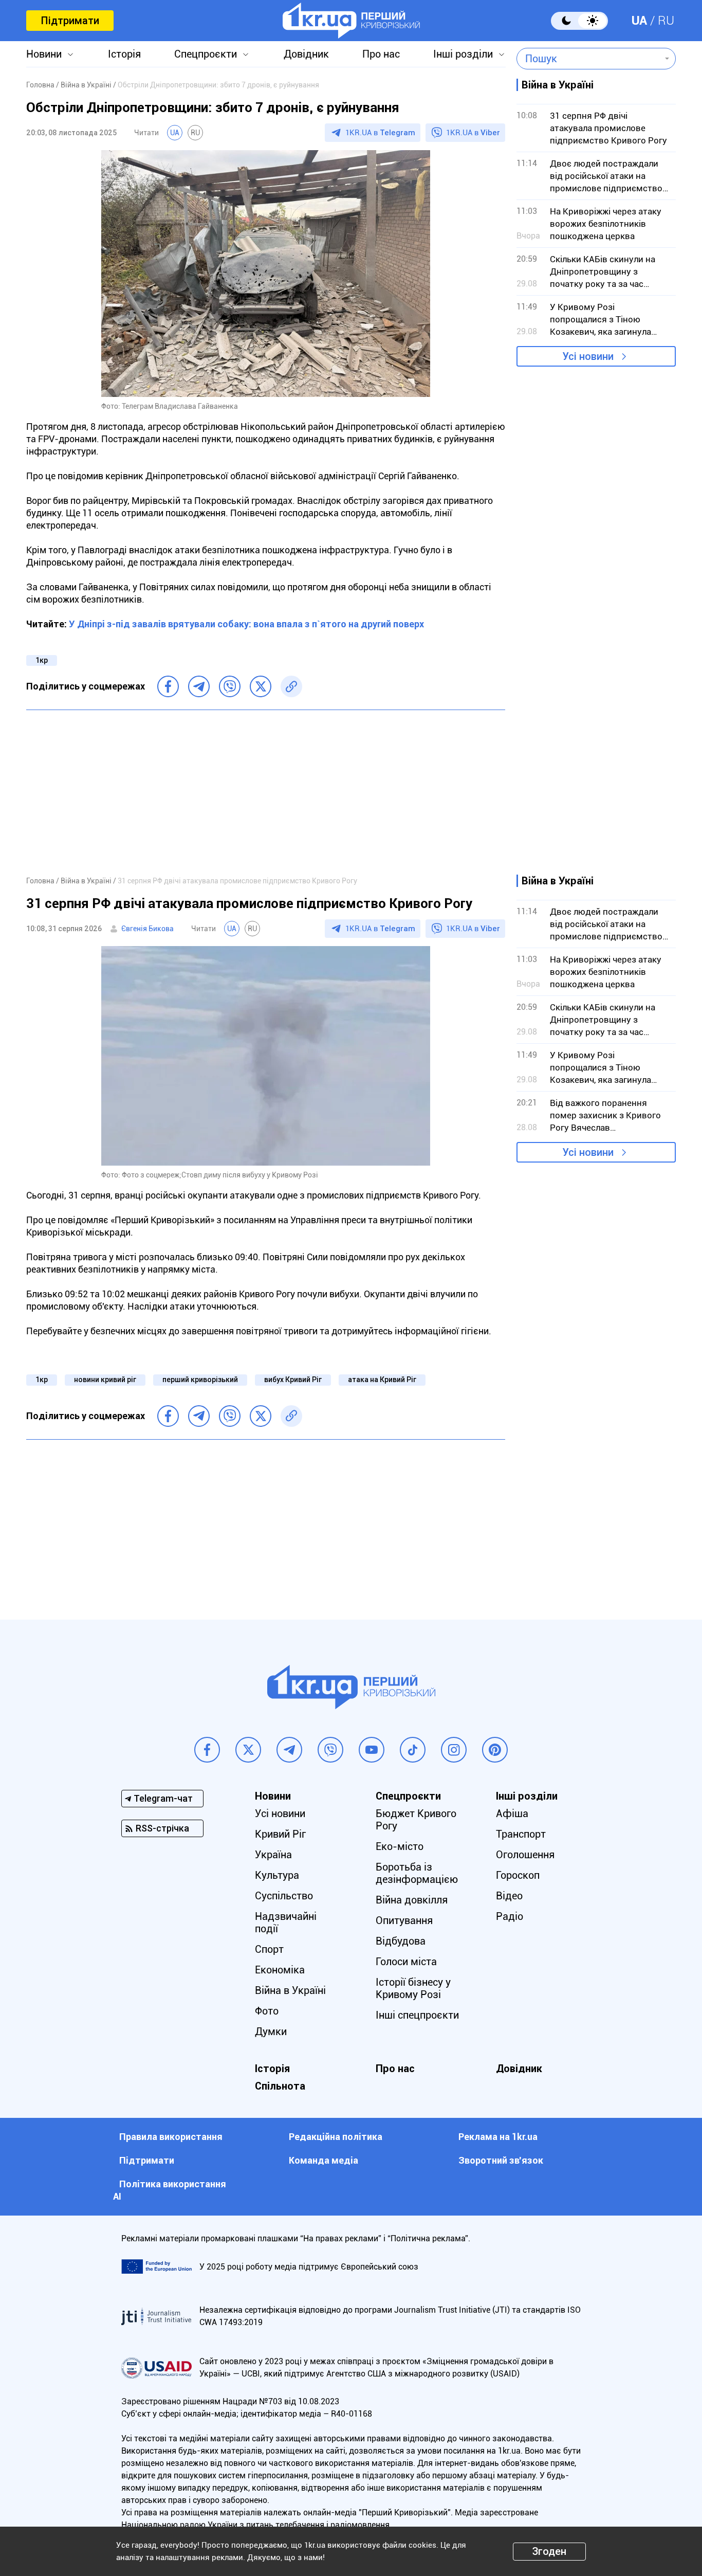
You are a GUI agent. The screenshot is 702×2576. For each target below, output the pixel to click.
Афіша (512, 1813)
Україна (273, 1855)
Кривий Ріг (280, 1834)
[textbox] (589, 59)
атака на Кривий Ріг (382, 1380)
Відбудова (401, 1941)
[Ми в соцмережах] (207, 1750)
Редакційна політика (336, 2137)
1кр (42, 660)
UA (639, 21)
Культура (277, 1875)
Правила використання (171, 2137)
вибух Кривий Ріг (293, 1380)
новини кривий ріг (105, 1380)
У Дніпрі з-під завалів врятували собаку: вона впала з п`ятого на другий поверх (246, 624)
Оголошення (525, 1855)
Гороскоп (518, 1875)
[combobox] (589, 59)
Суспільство (284, 1896)
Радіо (510, 1916)
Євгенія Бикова (147, 929)
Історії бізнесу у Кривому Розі (413, 1988)
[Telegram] (199, 686)
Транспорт (521, 1834)
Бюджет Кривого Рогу (416, 1820)
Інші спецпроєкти (417, 2015)
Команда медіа (324, 2160)
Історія (124, 54)
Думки (271, 2031)
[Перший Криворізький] (351, 21)
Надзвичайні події (286, 1922)
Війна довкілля (412, 1900)
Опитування (404, 1920)
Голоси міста (406, 1962)
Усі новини (588, 356)
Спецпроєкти (206, 54)
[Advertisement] (266, 792)
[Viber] (230, 686)
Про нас (381, 54)
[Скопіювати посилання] (291, 686)
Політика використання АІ (170, 2190)
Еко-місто (400, 1846)
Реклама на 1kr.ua (498, 2137)
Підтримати (70, 21)
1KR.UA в (380, 133)
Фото (267, 2011)
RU (666, 21)
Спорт (269, 1949)
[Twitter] (261, 686)
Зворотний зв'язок (501, 2160)
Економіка (280, 1970)
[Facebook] (168, 686)
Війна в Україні (290, 1990)
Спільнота (280, 2086)
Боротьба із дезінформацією (417, 1873)
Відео (509, 1896)
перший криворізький (200, 1380)
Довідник (306, 54)
